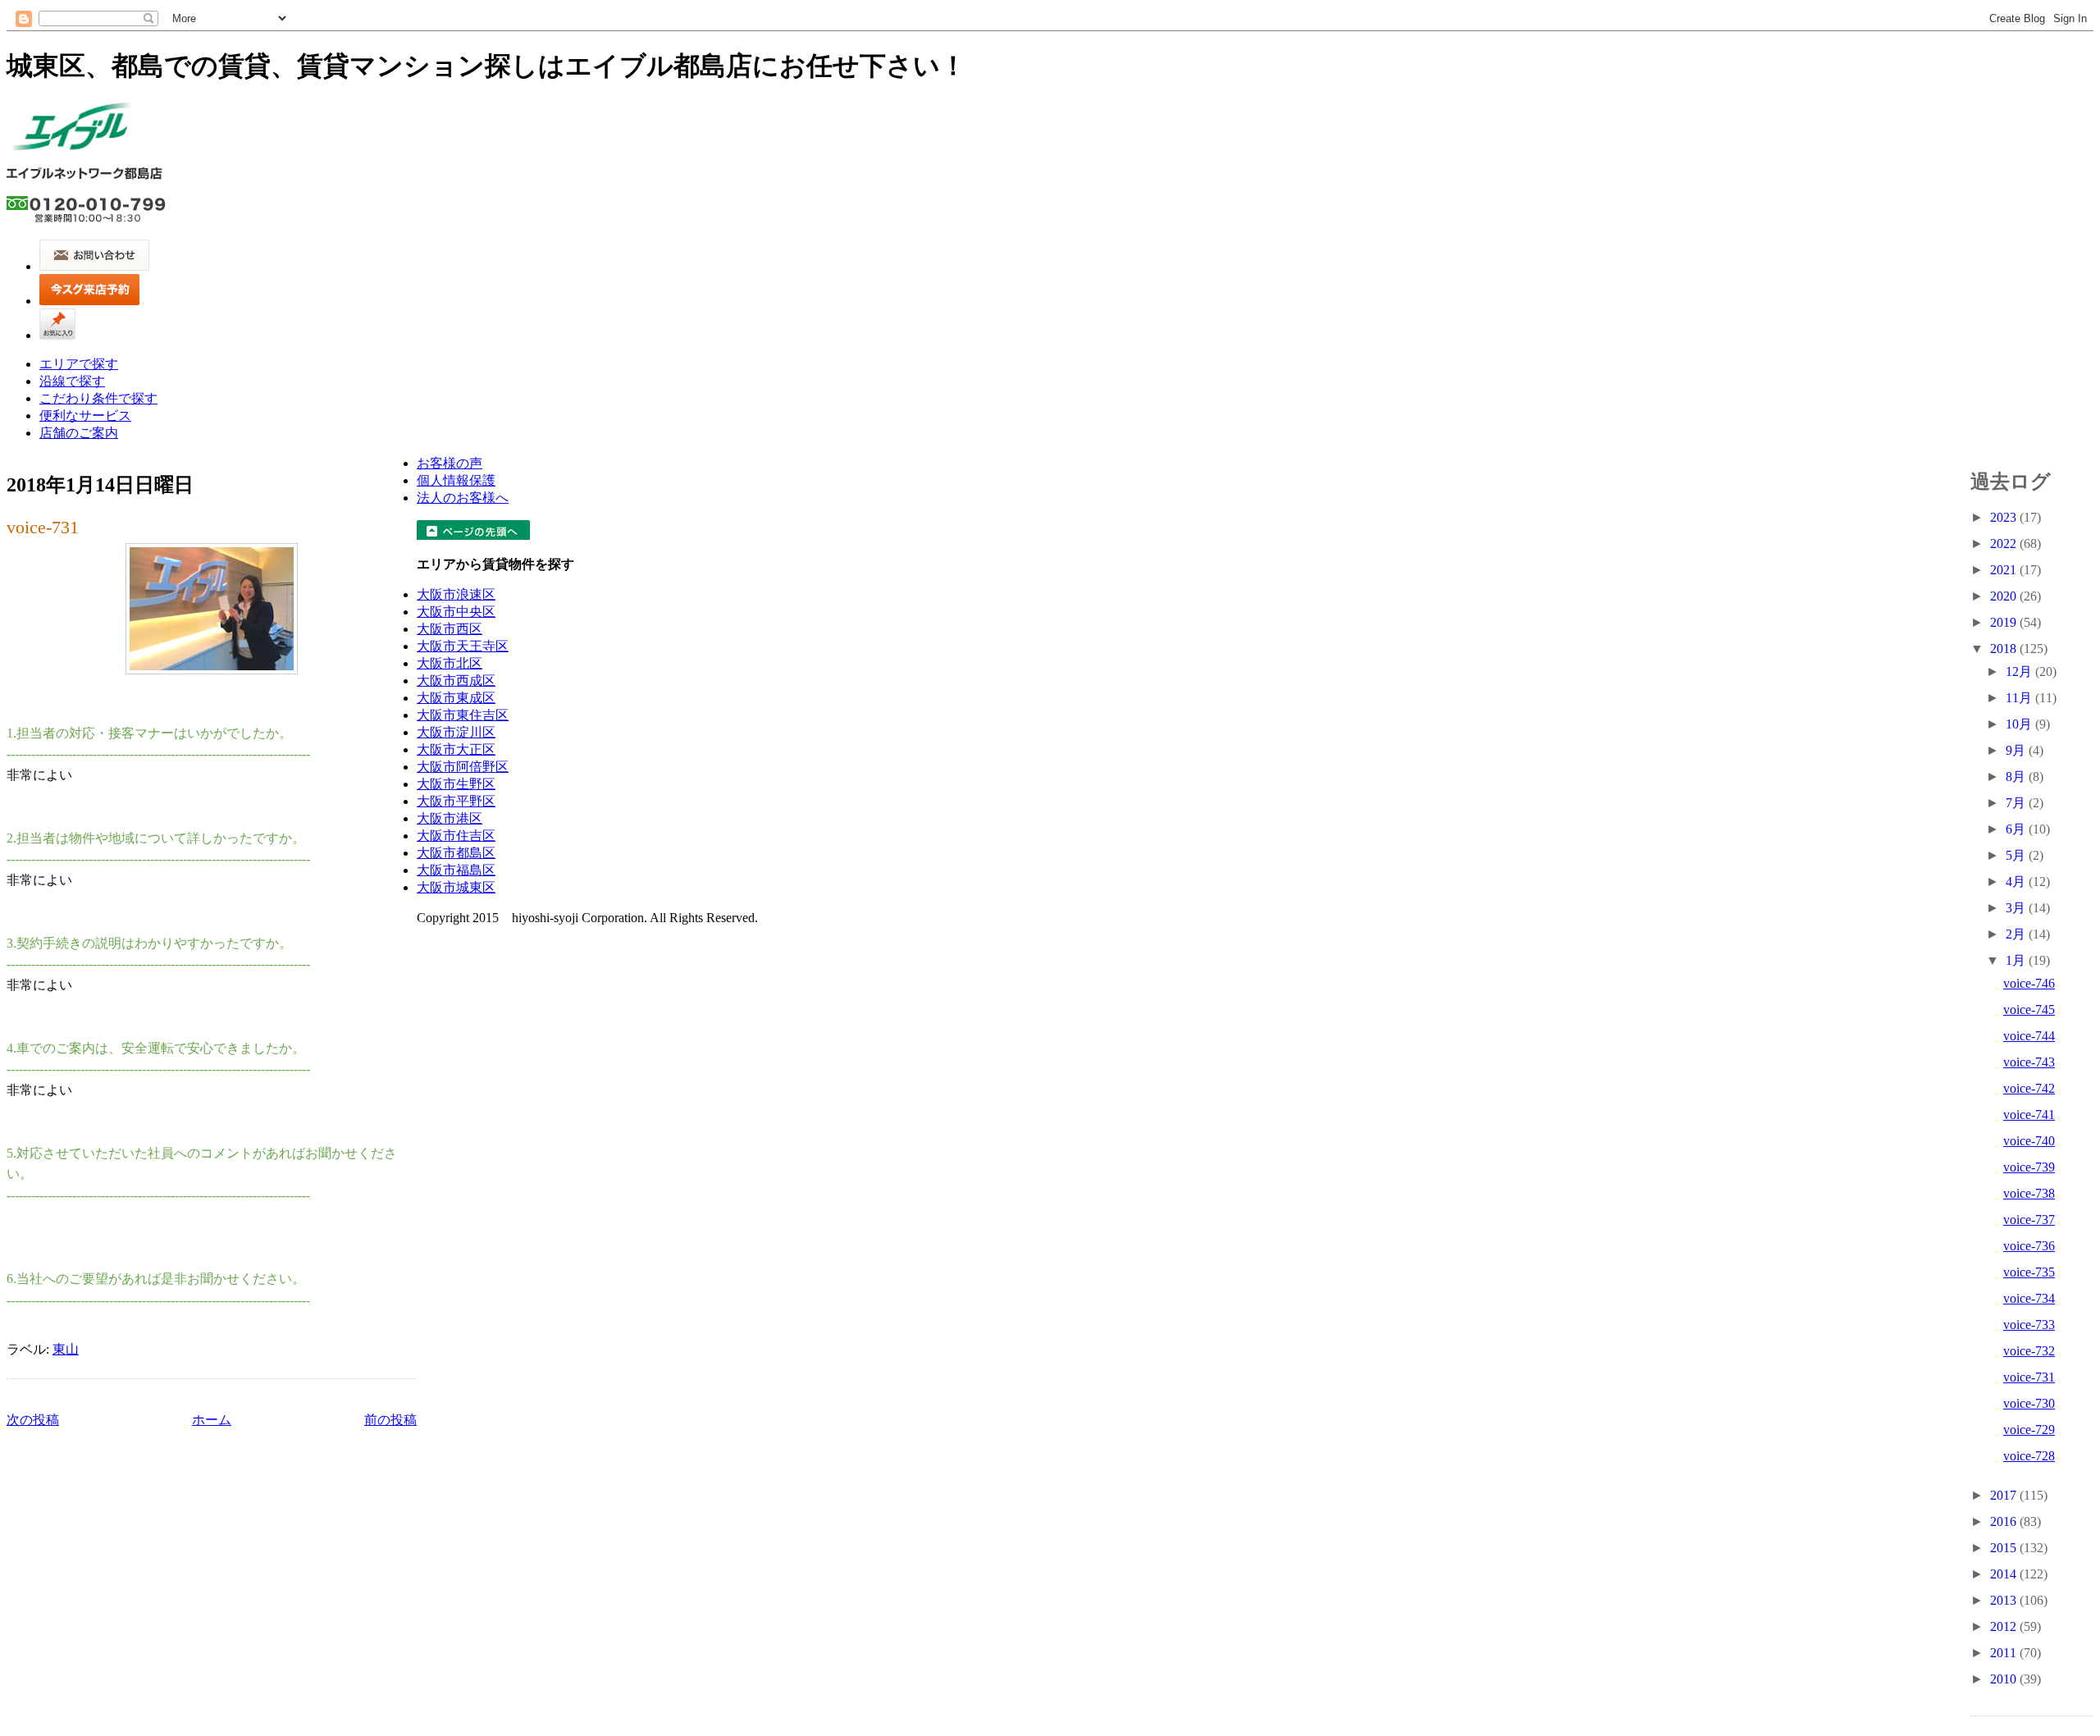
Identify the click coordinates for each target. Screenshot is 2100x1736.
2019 (2005, 622)
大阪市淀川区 (456, 732)
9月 (2017, 750)
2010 (2005, 1679)
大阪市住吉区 (456, 836)
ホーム (212, 1420)
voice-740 (2029, 1141)
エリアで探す (79, 364)
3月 (2017, 908)
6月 (2017, 829)
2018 (2005, 649)
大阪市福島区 (456, 870)
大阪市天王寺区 (463, 646)
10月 (2020, 724)
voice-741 (2029, 1115)
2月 (2017, 934)
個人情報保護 (456, 480)
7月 (2017, 803)
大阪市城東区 (456, 887)
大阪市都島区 (456, 853)
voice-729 (2029, 1430)
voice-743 (2029, 1062)
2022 (2005, 544)
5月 (2017, 855)
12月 (2020, 672)
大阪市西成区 (456, 681)
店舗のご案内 (79, 433)
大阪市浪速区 (456, 594)
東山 (66, 1349)
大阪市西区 (450, 629)
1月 (2017, 960)
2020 (2005, 596)
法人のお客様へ (463, 498)
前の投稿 (390, 1420)
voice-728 (2029, 1456)
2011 (2005, 1653)
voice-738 (2029, 1193)
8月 (2017, 777)
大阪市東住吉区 (463, 715)
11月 (2020, 698)
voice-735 (2029, 1272)
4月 (2017, 882)
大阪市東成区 (456, 698)
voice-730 (2029, 1403)
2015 (2005, 1548)
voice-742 (2029, 1088)
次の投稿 (33, 1420)
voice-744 (2029, 1036)
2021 (2005, 570)
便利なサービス (85, 416)
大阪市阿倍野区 (463, 767)
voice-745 (2029, 1010)
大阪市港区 (450, 818)
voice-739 (2029, 1167)
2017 (2005, 1495)
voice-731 (43, 527)
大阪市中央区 (456, 612)
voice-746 (2029, 983)
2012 (2005, 1626)
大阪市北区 (450, 663)
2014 (2005, 1574)
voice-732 (2029, 1351)
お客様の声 (450, 463)
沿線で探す (72, 381)
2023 (2005, 517)
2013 (2005, 1600)
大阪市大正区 (456, 749)
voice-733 (2029, 1325)
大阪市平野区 (456, 801)
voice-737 (2029, 1220)
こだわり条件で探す (98, 398)
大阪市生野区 (456, 784)
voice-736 (2029, 1246)
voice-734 (2029, 1298)
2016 (2005, 1521)
